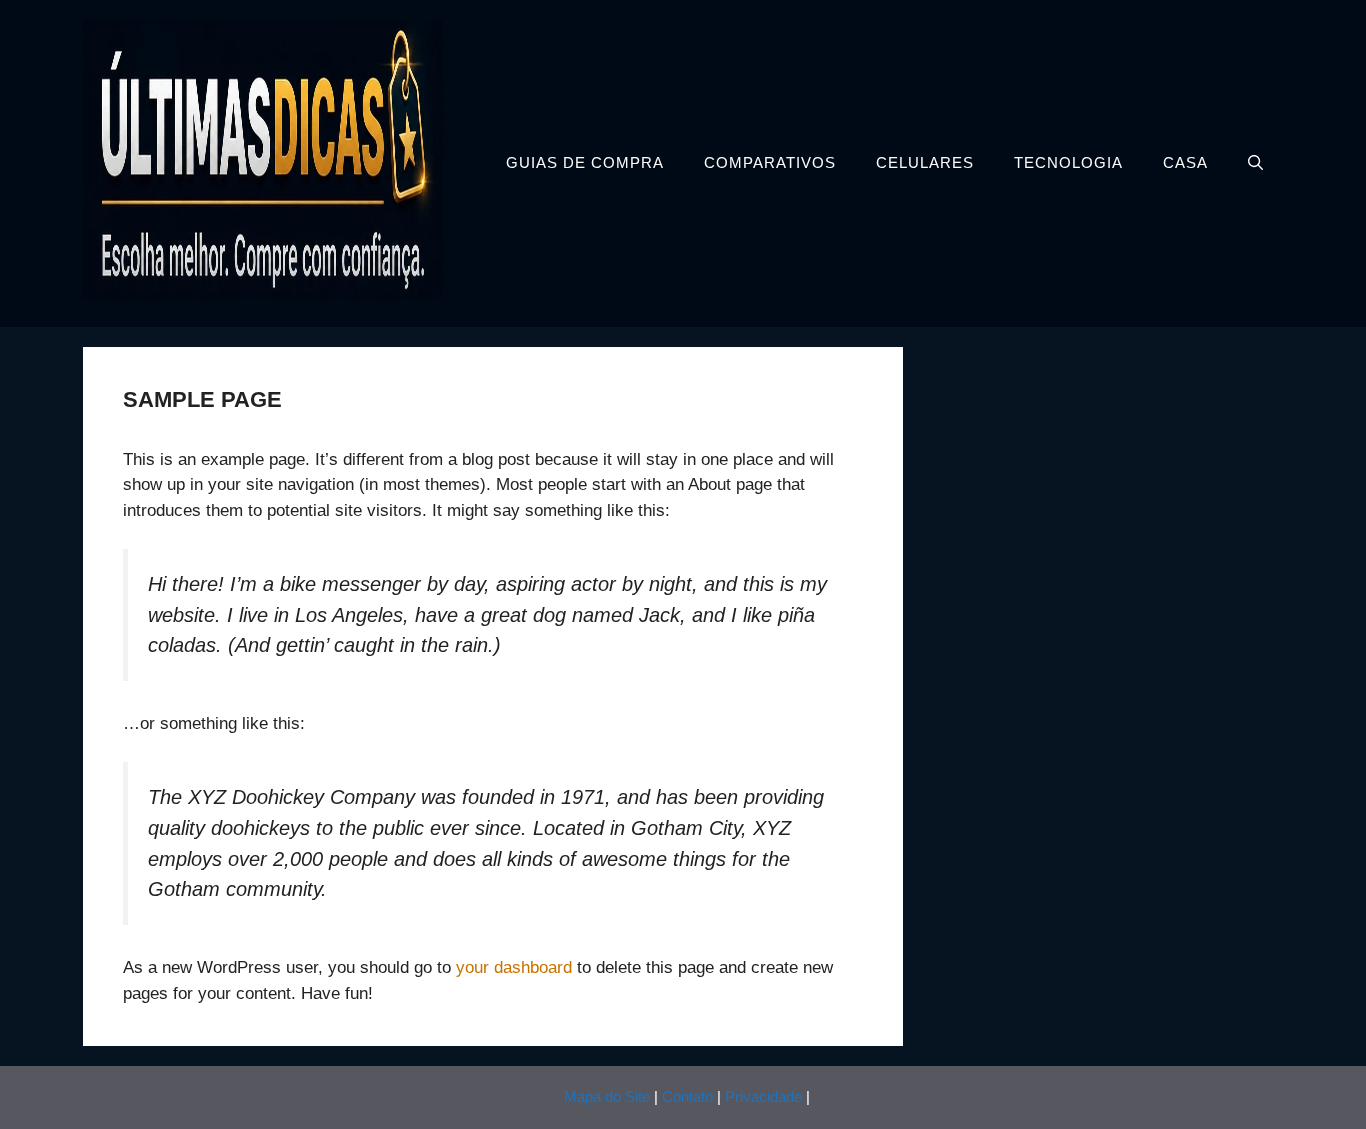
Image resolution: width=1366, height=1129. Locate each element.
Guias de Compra (585, 162)
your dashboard (514, 967)
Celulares (925, 162)
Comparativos (770, 162)
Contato (687, 1096)
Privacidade (763, 1096)
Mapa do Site (607, 1096)
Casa (1185, 162)
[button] (1255, 163)
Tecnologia (1068, 162)
